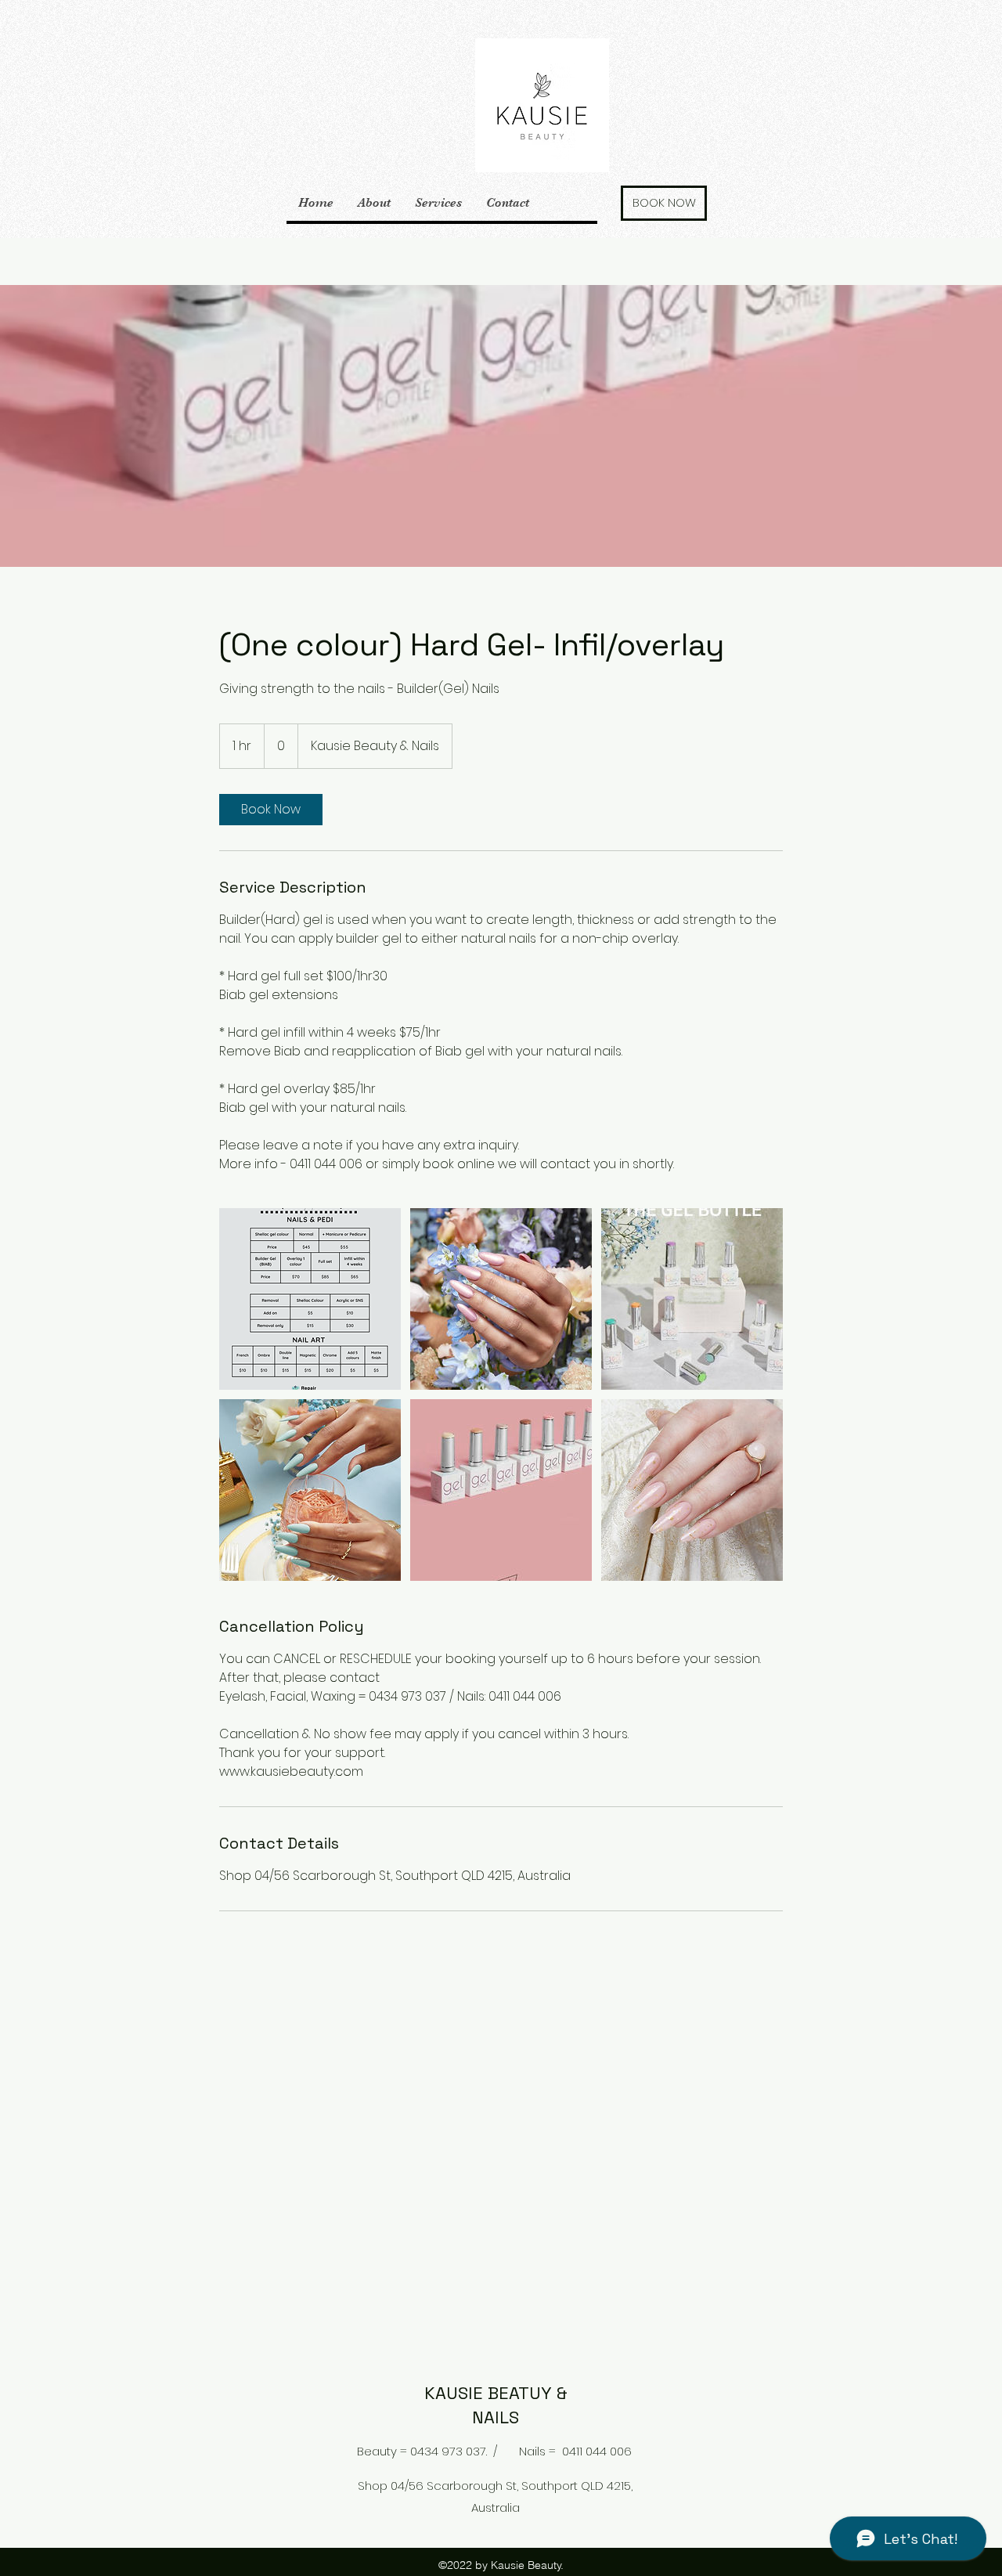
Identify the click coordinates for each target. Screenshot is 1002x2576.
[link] (271, 810)
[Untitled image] (310, 1299)
